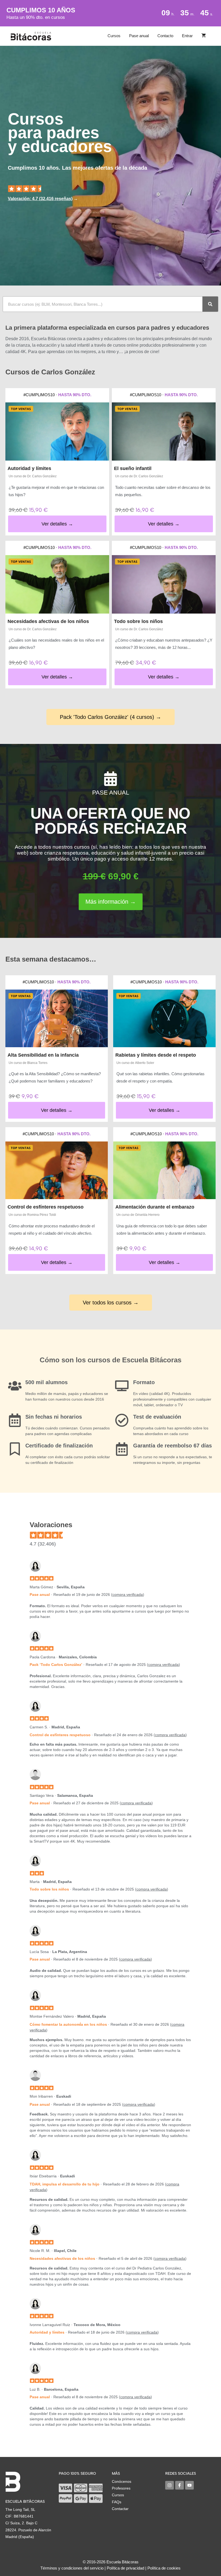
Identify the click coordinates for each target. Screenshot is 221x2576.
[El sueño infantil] (164, 432)
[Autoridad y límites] (57, 432)
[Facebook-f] (179, 2485)
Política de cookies (164, 2568)
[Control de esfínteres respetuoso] (57, 1170)
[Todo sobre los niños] (164, 584)
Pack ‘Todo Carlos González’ (56, 1665)
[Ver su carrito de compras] (204, 36)
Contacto (165, 36)
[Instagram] (170, 2485)
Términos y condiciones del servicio (72, 2568)
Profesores (121, 2488)
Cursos (114, 36)
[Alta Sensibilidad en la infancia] (57, 1018)
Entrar (187, 36)
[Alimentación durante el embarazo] (164, 1170)
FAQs (117, 2502)
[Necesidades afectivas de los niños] (57, 584)
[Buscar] (210, 304)
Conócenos (122, 2481)
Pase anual (139, 36)
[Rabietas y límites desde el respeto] (164, 1018)
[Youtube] (189, 2485)
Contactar (120, 2509)
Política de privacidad (125, 2568)
